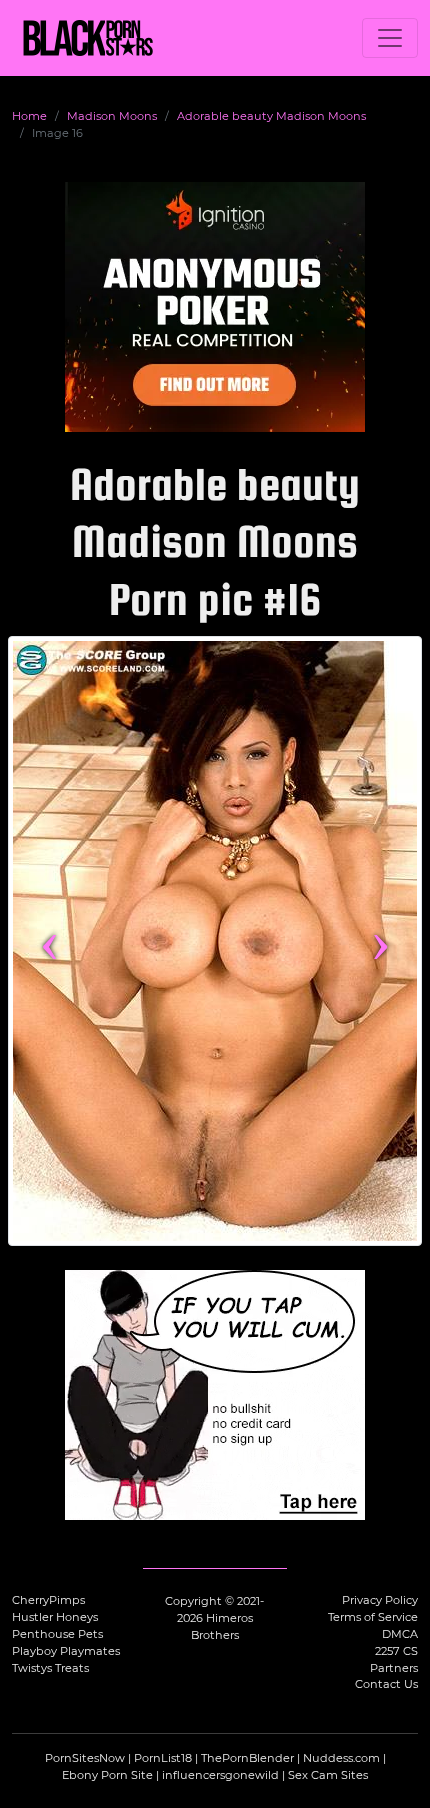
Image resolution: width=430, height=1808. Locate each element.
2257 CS (396, 1651)
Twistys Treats (50, 1668)
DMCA (400, 1634)
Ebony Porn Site (107, 1775)
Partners (394, 1668)
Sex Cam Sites (328, 1775)
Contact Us (386, 1684)
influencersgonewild (220, 1775)
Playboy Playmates (66, 1651)
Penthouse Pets (57, 1634)
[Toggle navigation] (390, 38)
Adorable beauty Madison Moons (271, 116)
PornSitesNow (85, 1758)
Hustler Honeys (55, 1617)
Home (29, 116)
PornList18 (163, 1758)
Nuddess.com (341, 1758)
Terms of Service (373, 1617)
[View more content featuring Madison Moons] (215, 941)
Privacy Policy (380, 1600)
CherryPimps (48, 1600)
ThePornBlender (247, 1758)
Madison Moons (112, 116)
